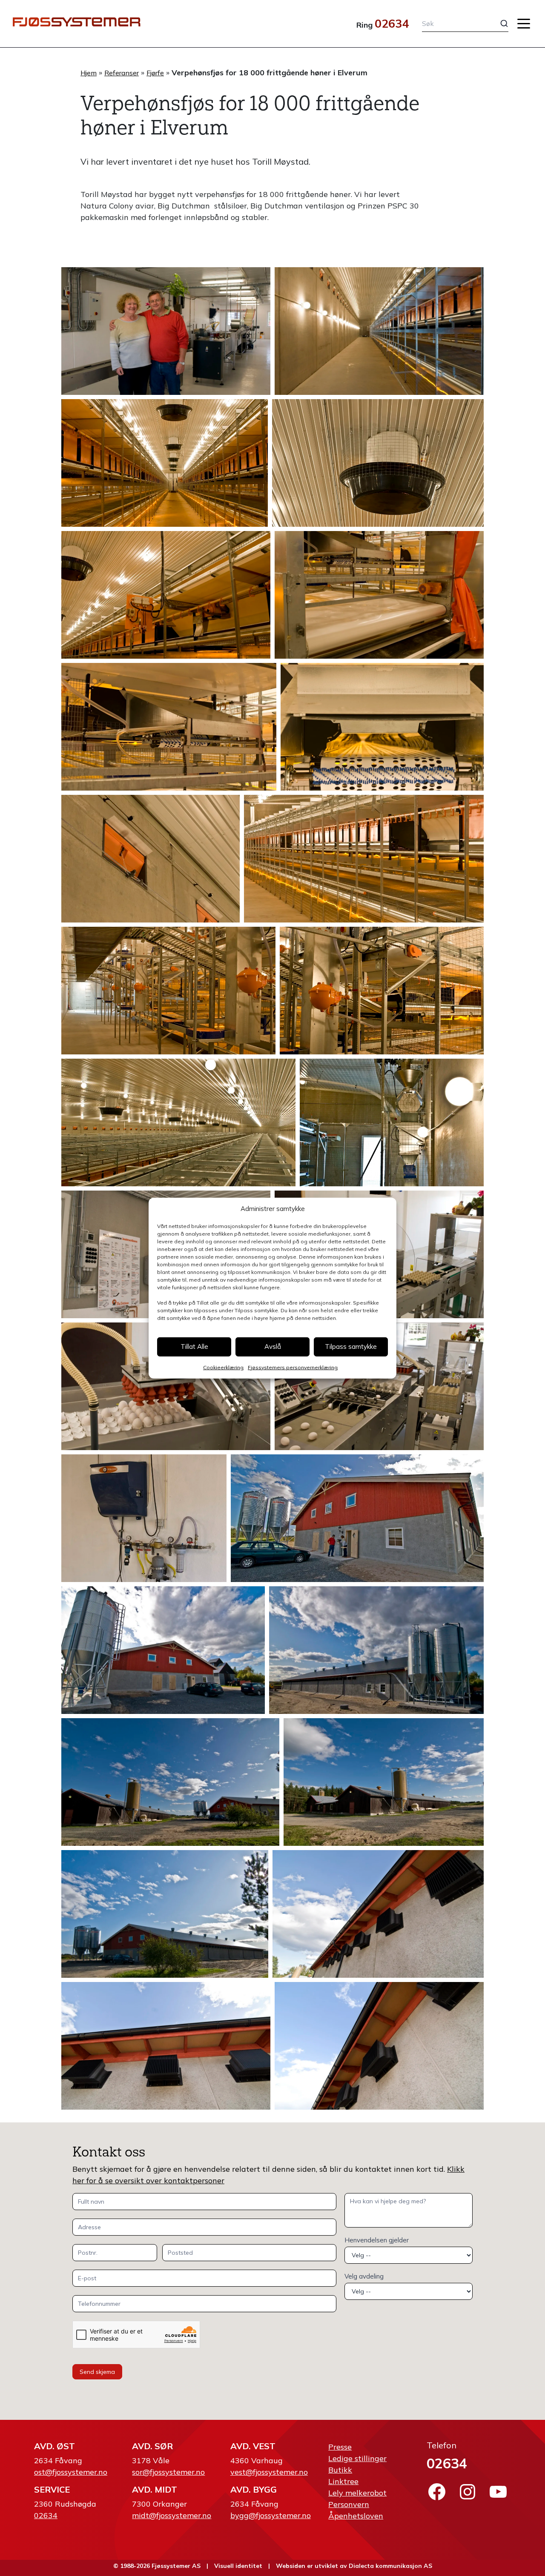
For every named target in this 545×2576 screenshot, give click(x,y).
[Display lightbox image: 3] (165, 463)
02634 (392, 23)
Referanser (122, 73)
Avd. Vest (253, 2446)
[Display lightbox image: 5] (166, 595)
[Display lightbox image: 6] (379, 595)
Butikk (340, 2470)
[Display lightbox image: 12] (382, 991)
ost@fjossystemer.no (71, 2472)
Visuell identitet (238, 2566)
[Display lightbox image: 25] (165, 1914)
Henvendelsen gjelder (377, 2240)
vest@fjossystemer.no (269, 2472)
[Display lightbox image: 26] (378, 1914)
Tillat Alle (194, 1347)
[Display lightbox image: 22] (376, 1650)
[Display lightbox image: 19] (144, 1518)
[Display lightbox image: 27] (166, 2046)
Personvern (349, 2504)
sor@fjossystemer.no (168, 2472)
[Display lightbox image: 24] (384, 1782)
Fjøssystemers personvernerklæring (293, 1367)
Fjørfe (155, 73)
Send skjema (97, 2372)
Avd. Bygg (254, 2489)
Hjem (89, 73)
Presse (340, 2447)
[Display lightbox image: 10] (364, 859)
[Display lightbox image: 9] (151, 859)
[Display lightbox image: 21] (163, 1650)
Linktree (343, 2481)
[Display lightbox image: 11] (168, 991)
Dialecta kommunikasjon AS (390, 2566)
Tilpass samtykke (351, 1347)
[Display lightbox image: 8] (382, 727)
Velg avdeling (364, 2276)
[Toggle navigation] (524, 24)
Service (52, 2489)
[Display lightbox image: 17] (166, 1386)
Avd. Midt (155, 2489)
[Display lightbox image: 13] (178, 1122)
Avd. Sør (152, 2446)
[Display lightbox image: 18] (379, 1386)
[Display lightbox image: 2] (379, 331)
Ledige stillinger (357, 2458)
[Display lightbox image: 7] (169, 727)
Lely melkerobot (357, 2493)
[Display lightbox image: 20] (357, 1518)
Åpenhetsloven (356, 2516)
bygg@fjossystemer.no (271, 2515)
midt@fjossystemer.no (172, 2515)
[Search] (498, 23)
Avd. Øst (54, 2446)
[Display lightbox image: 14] (392, 1122)
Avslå (273, 1347)
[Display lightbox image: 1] (166, 331)
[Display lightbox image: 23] (170, 1782)
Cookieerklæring (223, 1367)
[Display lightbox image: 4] (378, 463)
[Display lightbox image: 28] (379, 2046)
